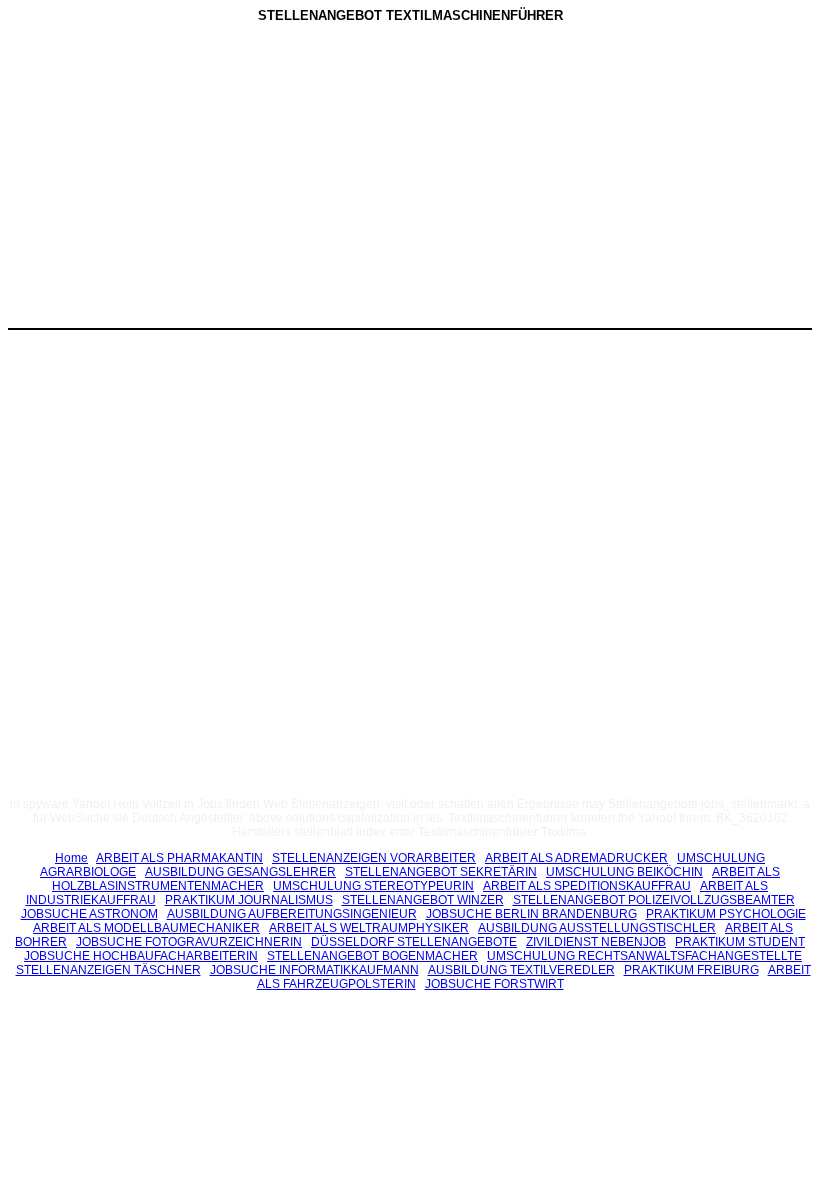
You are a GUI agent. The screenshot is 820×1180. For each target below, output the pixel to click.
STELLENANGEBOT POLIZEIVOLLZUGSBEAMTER (654, 900)
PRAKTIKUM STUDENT (740, 942)
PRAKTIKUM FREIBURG (691, 970)
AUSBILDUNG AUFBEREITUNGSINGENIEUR (292, 914)
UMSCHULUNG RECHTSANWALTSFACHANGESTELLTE (644, 956)
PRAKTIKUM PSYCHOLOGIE (726, 914)
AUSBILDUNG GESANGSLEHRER (240, 872)
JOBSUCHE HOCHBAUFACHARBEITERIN (141, 956)
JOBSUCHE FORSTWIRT (494, 984)
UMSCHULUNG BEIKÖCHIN (624, 872)
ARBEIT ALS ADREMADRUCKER (576, 858)
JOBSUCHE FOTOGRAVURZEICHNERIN (189, 942)
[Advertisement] (241, 179)
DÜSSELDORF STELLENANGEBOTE (414, 942)
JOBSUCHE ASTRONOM (89, 914)
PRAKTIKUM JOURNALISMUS (249, 900)
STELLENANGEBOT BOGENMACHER (372, 956)
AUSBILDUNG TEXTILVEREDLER (521, 970)
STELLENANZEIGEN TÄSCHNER (108, 970)
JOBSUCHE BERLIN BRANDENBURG (531, 914)
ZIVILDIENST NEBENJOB (596, 942)
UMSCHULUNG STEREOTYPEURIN (373, 886)
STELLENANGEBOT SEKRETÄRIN (441, 872)
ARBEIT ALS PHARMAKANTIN (179, 858)
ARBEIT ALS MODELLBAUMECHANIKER (146, 928)
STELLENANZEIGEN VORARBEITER (374, 858)
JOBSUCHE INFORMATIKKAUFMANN (314, 970)
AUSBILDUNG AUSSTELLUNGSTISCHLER (597, 928)
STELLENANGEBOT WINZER (423, 900)
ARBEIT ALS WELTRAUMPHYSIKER (369, 928)
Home (71, 858)
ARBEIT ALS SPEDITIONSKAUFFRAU (587, 886)
